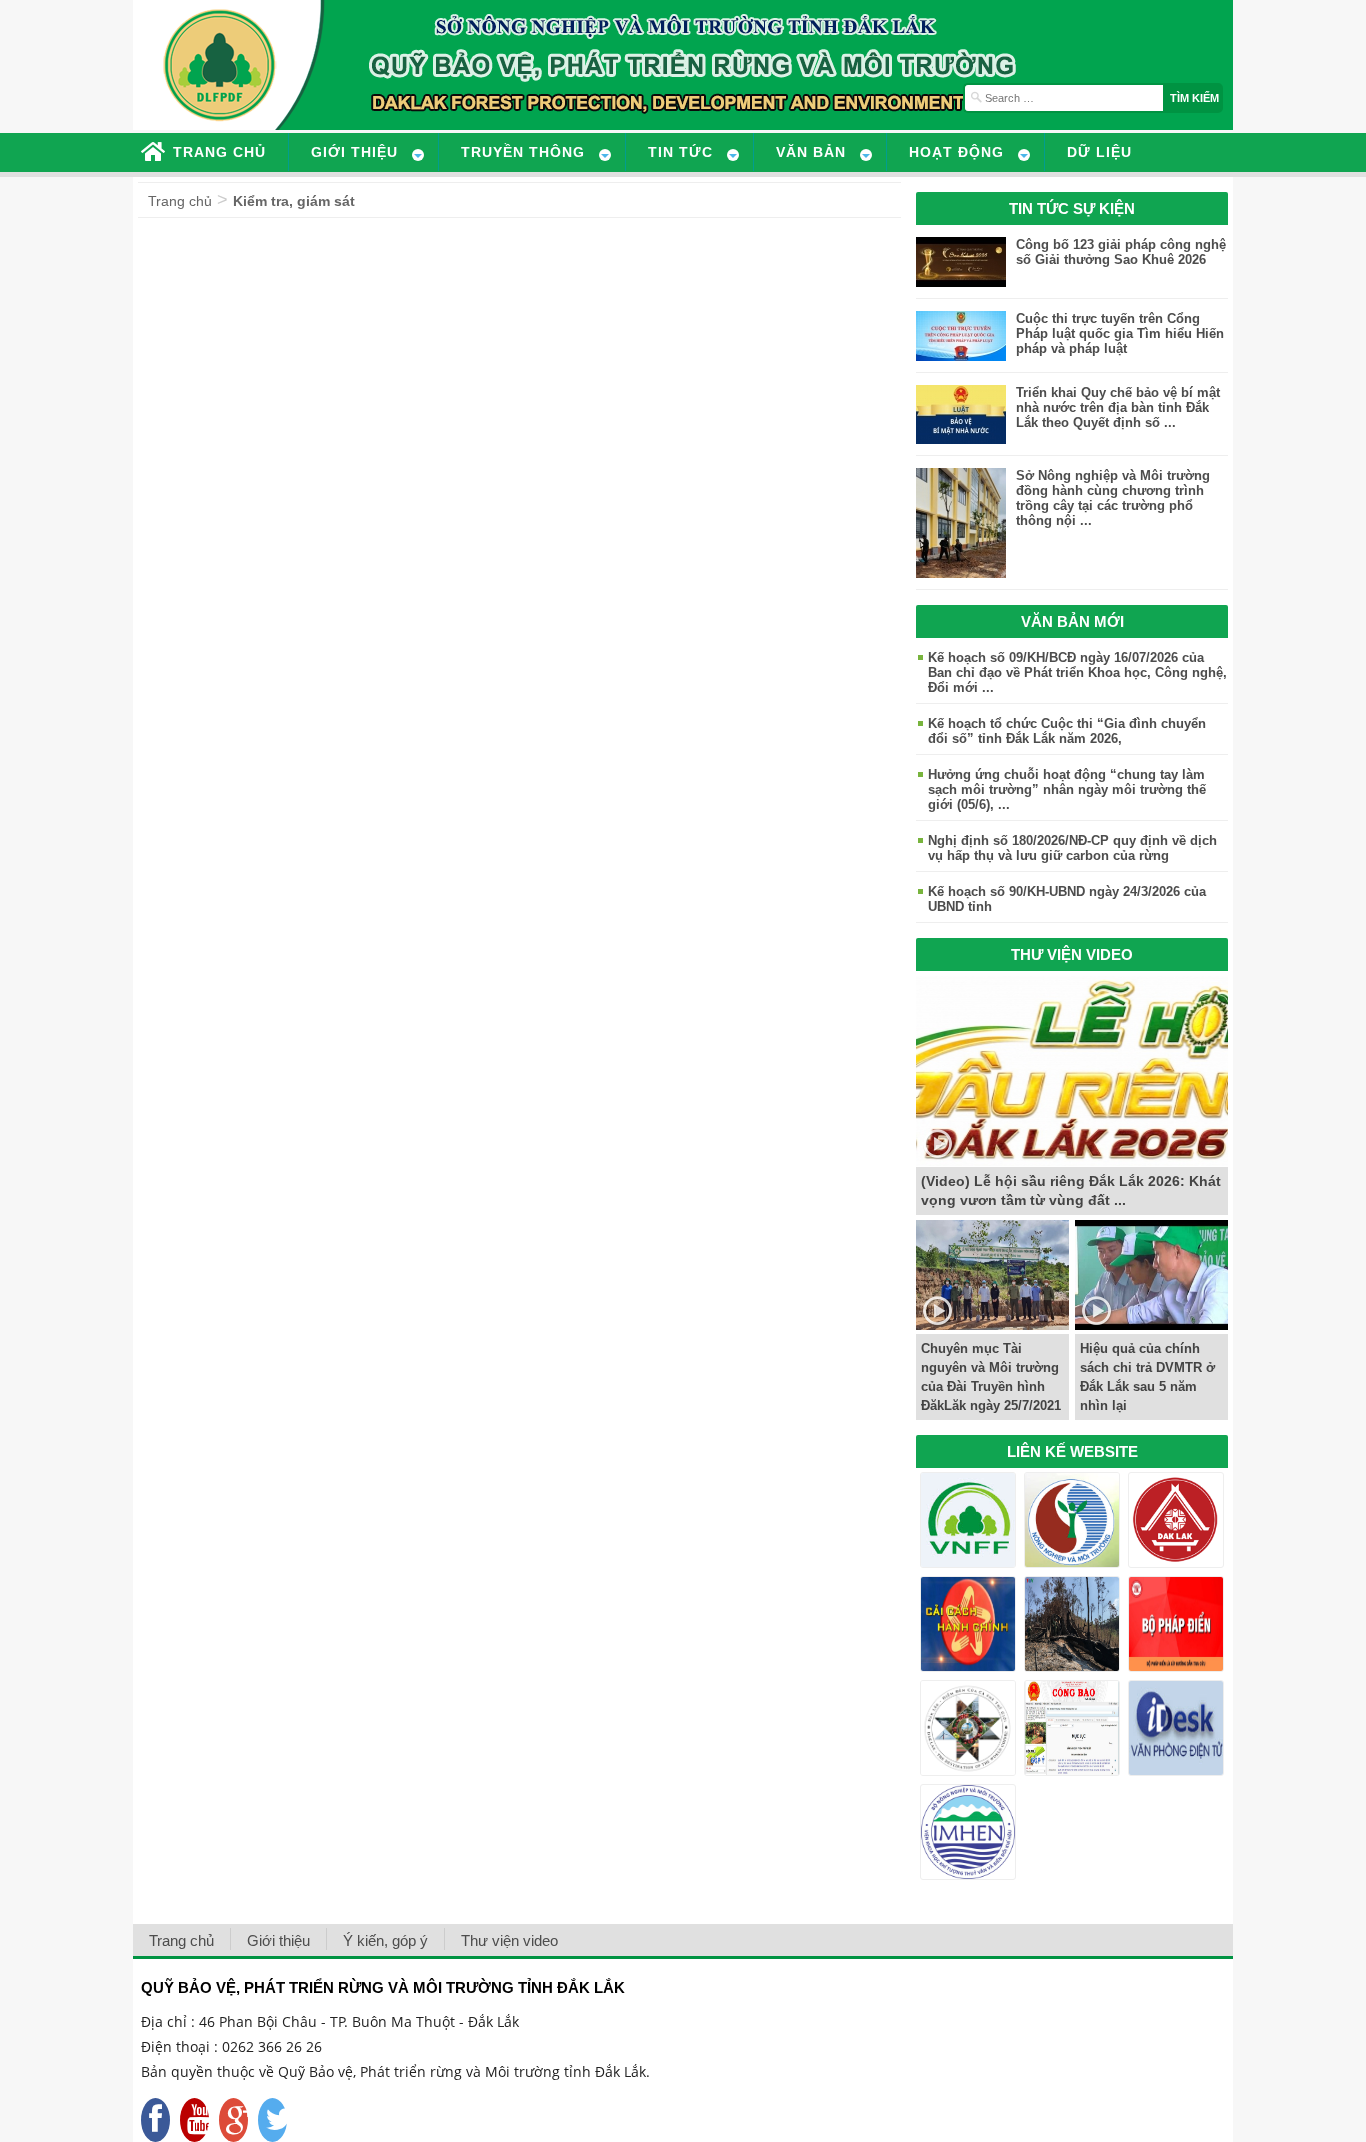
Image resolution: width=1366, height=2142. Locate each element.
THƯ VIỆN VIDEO (1072, 954)
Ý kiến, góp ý (385, 1940)
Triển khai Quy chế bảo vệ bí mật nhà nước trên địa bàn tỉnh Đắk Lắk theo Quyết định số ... (1118, 407)
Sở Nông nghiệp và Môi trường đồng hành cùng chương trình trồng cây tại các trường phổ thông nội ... (1113, 498)
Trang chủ (180, 201)
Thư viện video (509, 1940)
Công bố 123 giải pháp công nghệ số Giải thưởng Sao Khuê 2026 (1121, 252)
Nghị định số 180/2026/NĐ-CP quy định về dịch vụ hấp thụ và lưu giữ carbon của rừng (1072, 848)
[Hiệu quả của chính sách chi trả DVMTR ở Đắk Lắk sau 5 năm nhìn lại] (1151, 1324)
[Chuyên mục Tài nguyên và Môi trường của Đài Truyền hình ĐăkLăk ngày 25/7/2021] (992, 1324)
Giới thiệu (278, 1940)
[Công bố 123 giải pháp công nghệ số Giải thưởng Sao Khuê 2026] (961, 281)
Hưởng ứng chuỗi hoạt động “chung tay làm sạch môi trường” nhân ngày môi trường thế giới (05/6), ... (1067, 789)
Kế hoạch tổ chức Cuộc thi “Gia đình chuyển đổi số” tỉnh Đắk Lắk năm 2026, (1067, 731)
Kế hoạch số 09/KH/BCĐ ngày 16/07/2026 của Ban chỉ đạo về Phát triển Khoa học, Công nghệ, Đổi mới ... (1077, 672)
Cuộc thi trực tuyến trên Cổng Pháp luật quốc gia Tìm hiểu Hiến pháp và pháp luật (1120, 333)
